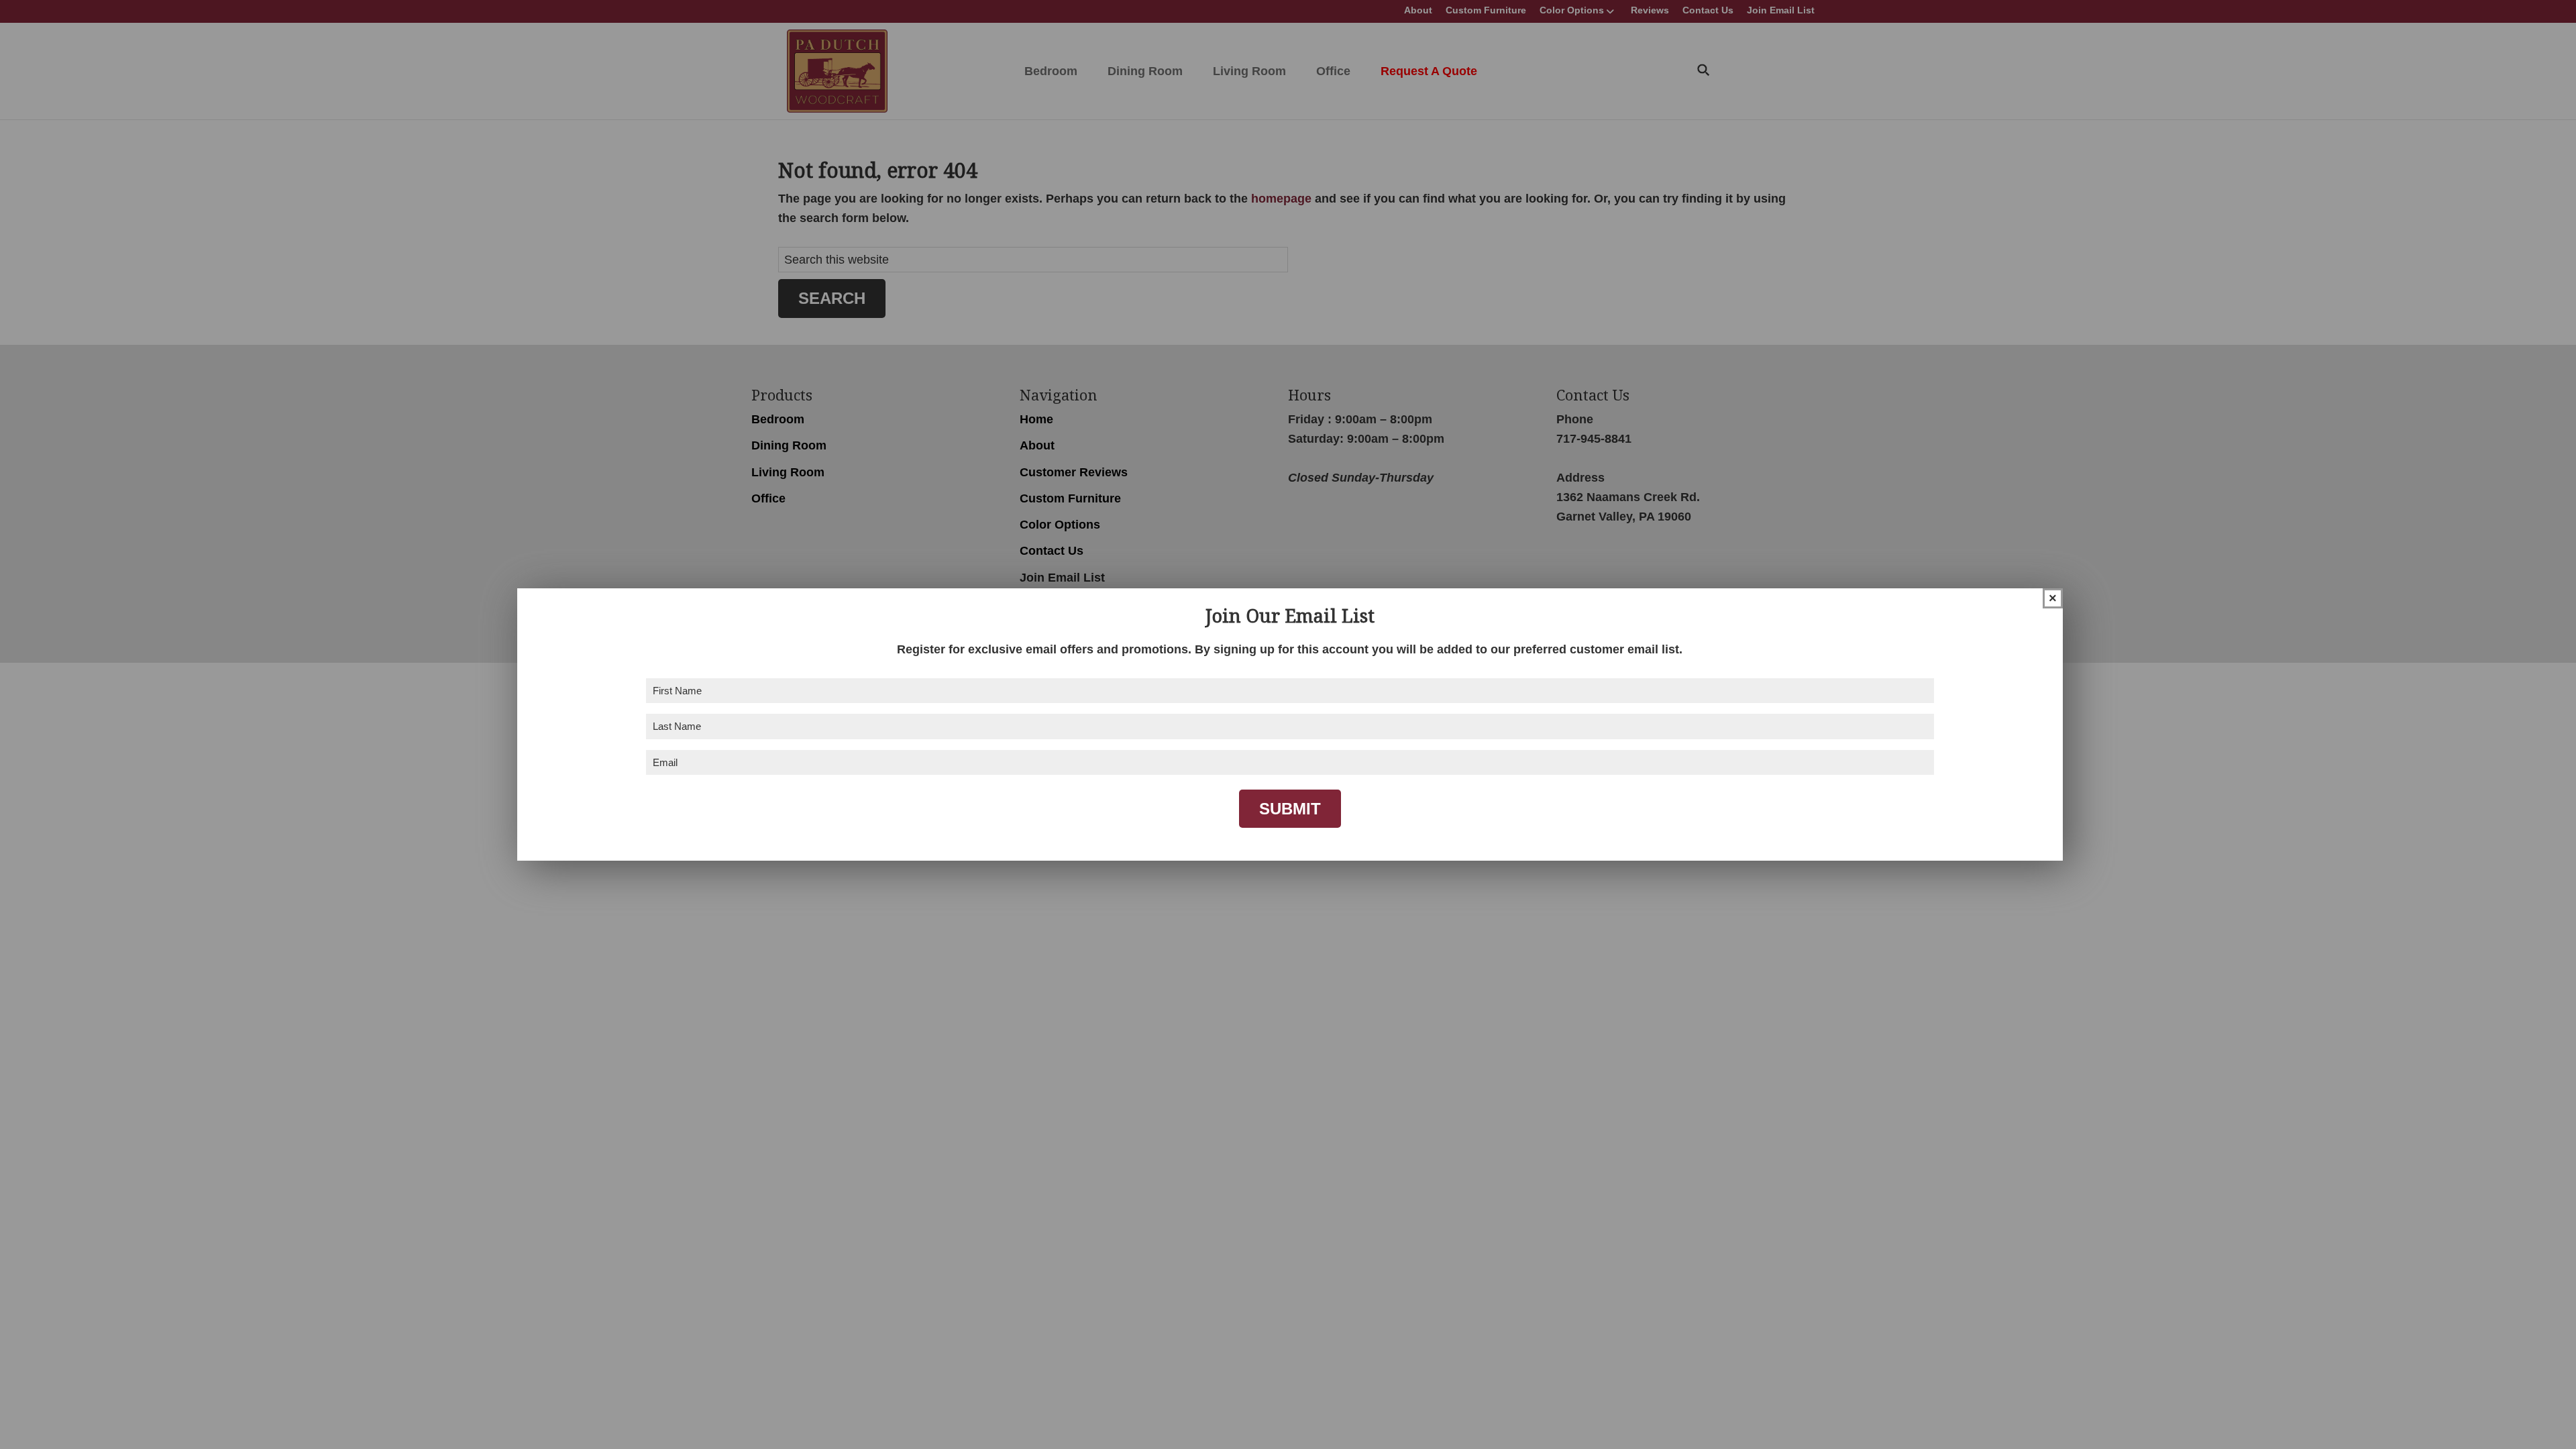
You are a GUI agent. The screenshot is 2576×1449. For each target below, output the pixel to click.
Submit (1290, 809)
